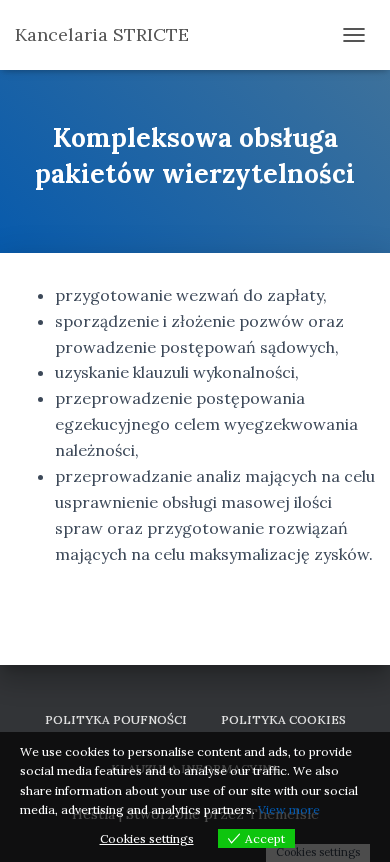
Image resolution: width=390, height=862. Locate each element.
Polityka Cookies (283, 719)
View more (289, 809)
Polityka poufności (116, 719)
